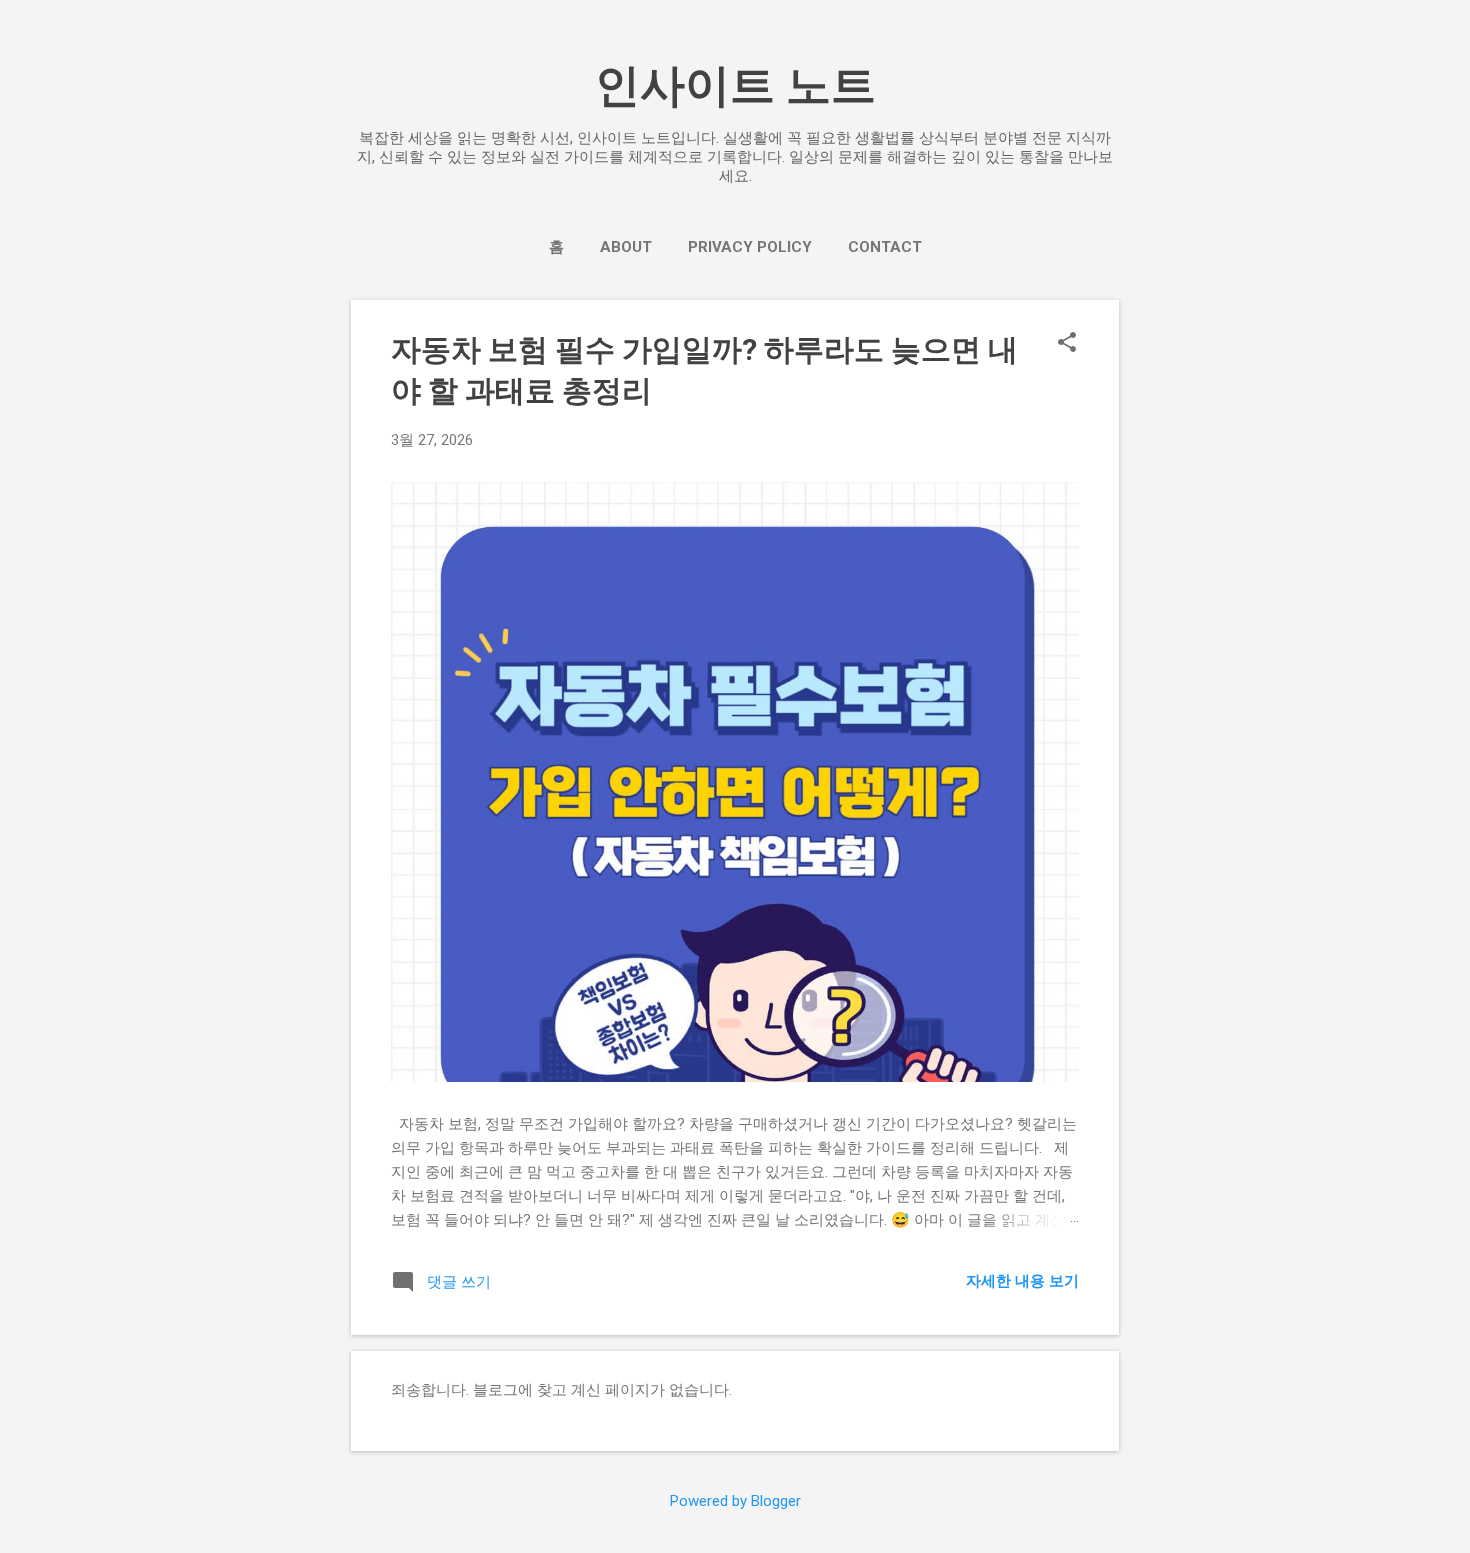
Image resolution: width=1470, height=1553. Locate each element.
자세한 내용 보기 (1022, 1281)
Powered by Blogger (735, 1501)
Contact (885, 247)
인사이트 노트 (735, 85)
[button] (1067, 344)
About (626, 247)
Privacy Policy (750, 247)
